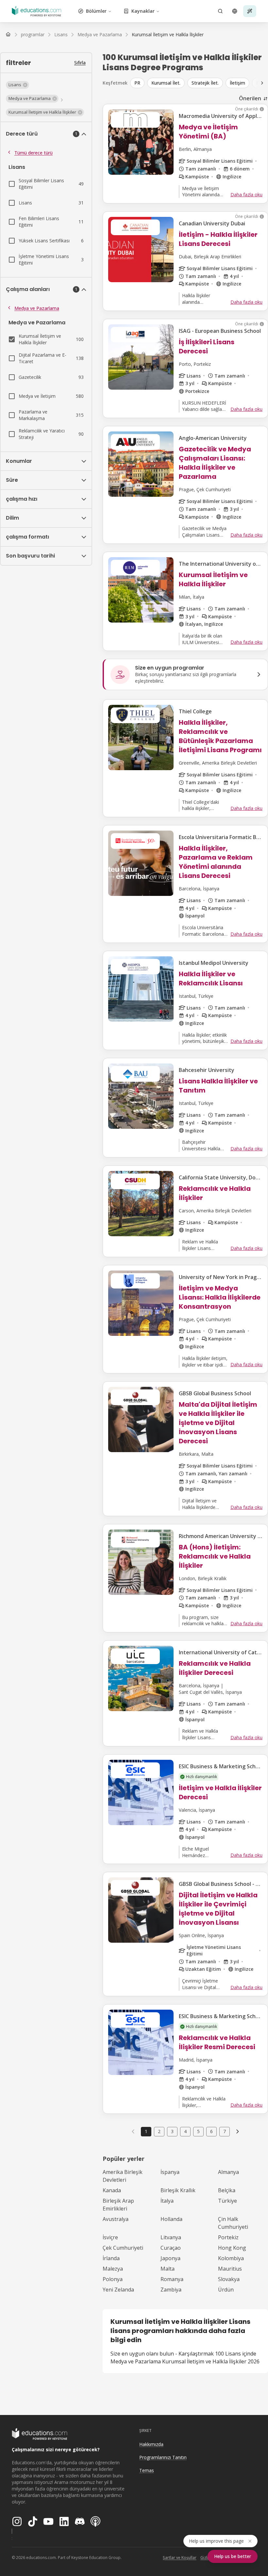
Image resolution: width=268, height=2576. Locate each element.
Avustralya (116, 2219)
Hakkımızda (151, 2444)
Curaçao (171, 2248)
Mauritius (230, 2269)
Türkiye (227, 2201)
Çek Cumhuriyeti (123, 2248)
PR (137, 83)
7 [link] (225, 2131)
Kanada (112, 2190)
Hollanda (171, 2219)
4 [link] (185, 2131)
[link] (168, 35)
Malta (167, 2269)
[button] (17, 85)
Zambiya (171, 2290)
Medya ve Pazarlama (37, 308)
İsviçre (110, 2237)
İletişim (237, 83)
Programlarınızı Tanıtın (163, 2457)
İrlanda (111, 2258)
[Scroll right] (262, 83)
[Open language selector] (235, 11)
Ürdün (226, 2290)
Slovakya (229, 2279)
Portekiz (228, 2237)
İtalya (167, 2201)
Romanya (172, 2279)
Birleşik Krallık (178, 2190)
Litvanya (171, 2237)
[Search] (220, 11)
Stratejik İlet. (205, 83)
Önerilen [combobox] (250, 98)
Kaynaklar (143, 11)
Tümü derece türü (33, 153)
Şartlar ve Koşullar (180, 2558)
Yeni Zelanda (118, 2290)
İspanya (170, 2172)
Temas (147, 2470)
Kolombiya (231, 2258)
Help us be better (233, 2556)
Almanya (228, 2172)
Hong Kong (232, 2248)
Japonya (170, 2258)
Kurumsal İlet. (166, 83)
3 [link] (172, 2131)
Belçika (227, 2190)
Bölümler (96, 11)
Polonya (113, 2279)
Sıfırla (80, 63)
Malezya (113, 2269)
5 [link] (198, 2131)
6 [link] (211, 2131)
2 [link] (159, 2131)
